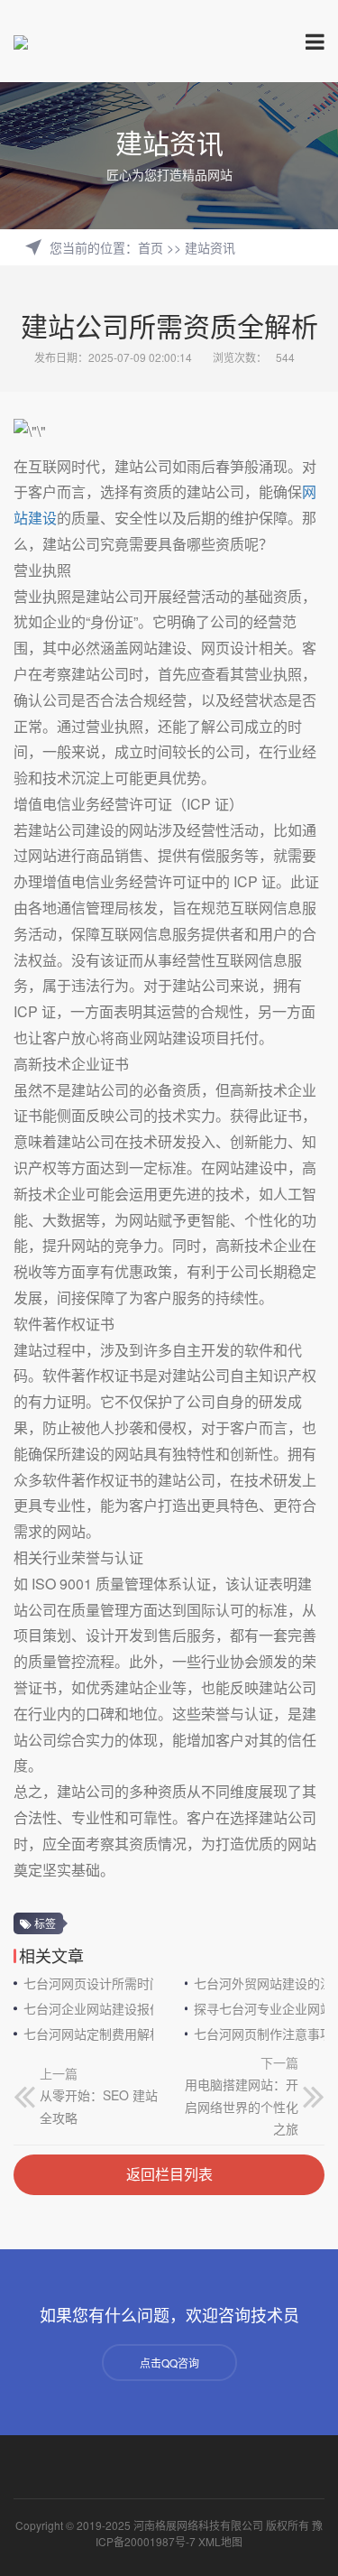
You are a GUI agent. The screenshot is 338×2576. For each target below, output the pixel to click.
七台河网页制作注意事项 (259, 2034)
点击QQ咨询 (169, 2363)
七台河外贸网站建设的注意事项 (259, 1983)
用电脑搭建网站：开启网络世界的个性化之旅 (242, 2106)
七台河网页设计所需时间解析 (89, 1983)
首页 (151, 247)
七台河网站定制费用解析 (89, 2034)
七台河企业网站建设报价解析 (89, 2008)
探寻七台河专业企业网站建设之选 (259, 2008)
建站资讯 (210, 247)
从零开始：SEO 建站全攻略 (99, 2106)
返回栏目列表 (169, 2174)
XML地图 (220, 2541)
